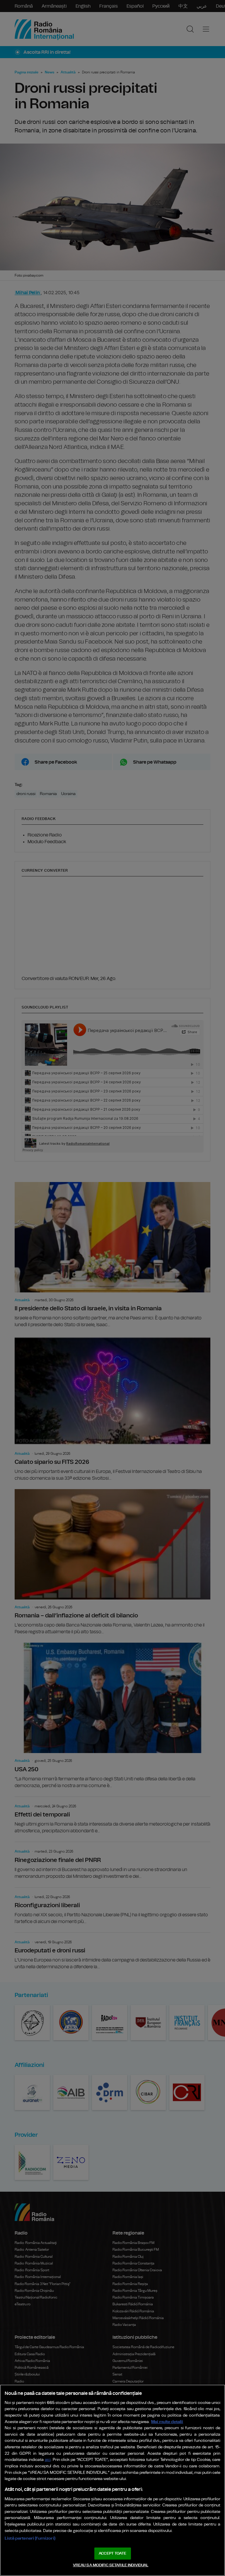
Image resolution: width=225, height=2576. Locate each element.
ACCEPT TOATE (112, 2554)
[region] (112, 2480)
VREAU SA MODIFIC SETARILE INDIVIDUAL (111, 2565)
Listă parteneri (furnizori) (30, 2538)
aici (48, 2460)
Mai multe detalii (167, 2422)
